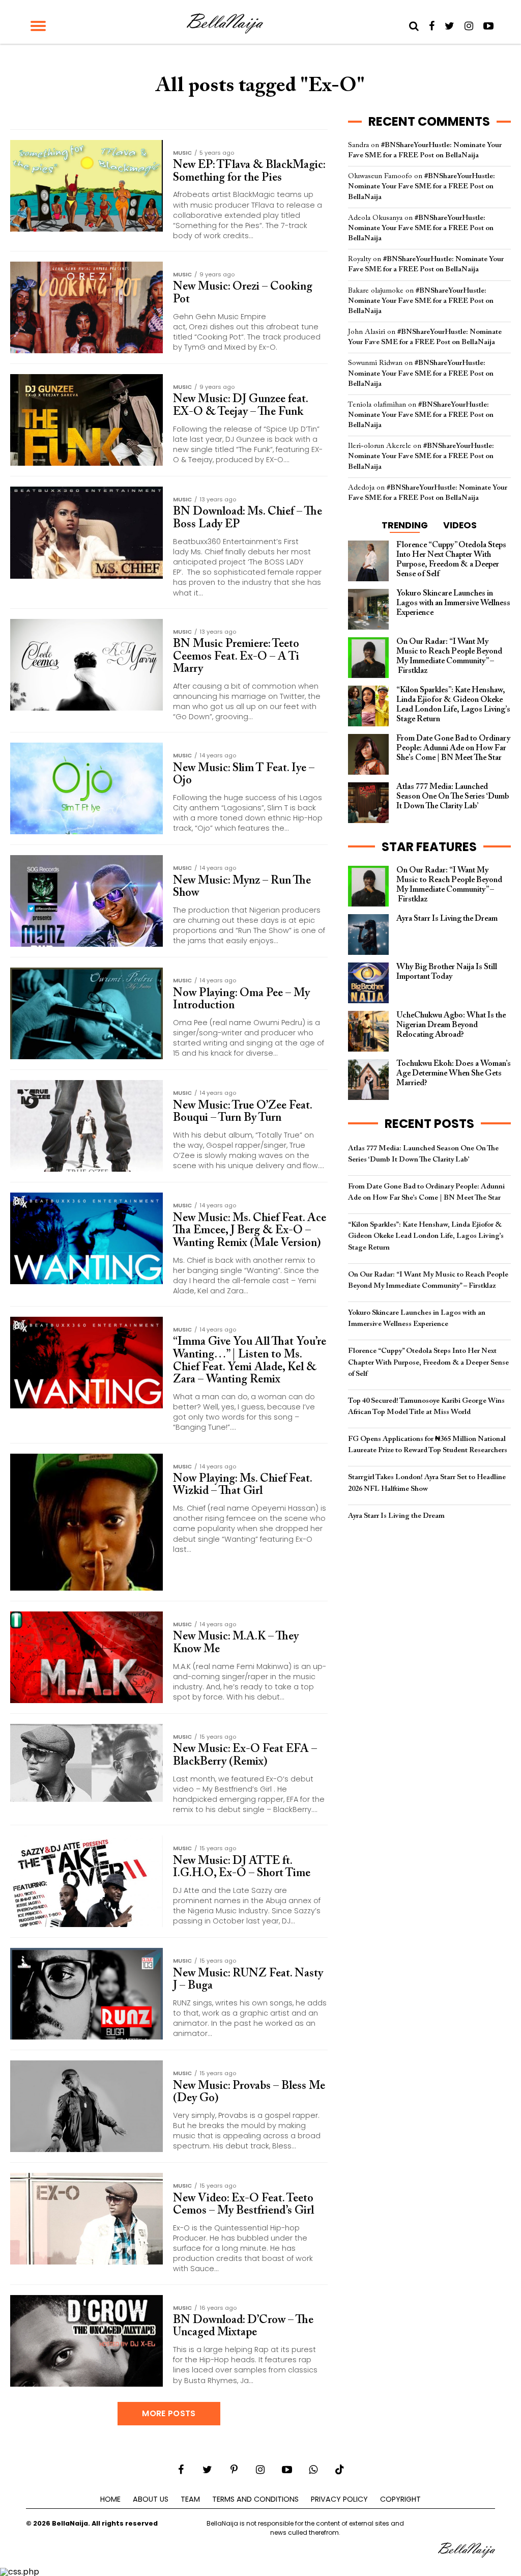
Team (190, 2499)
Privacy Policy (339, 2499)
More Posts (169, 2413)
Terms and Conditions (255, 2499)
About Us (151, 2499)
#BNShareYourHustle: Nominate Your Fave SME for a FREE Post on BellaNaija (422, 187)
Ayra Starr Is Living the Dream (396, 1516)
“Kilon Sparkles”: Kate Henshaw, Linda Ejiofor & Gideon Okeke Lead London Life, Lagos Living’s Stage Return (426, 1236)
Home (110, 2499)
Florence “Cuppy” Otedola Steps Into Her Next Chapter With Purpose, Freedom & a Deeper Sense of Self (428, 1362)
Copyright (400, 2499)
